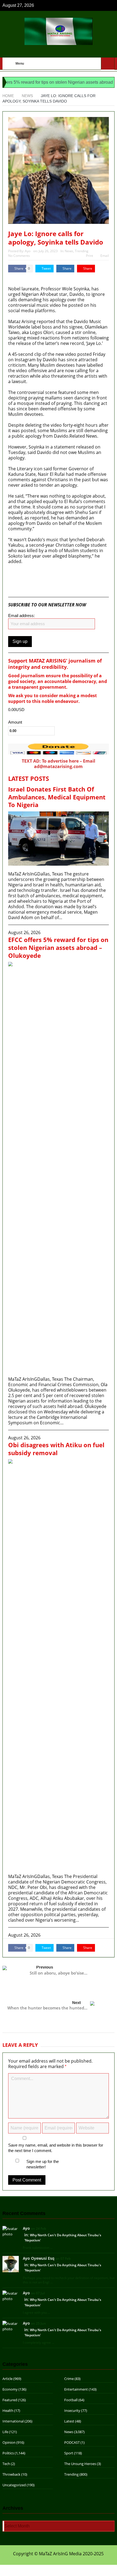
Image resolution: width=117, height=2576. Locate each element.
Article (7, 2379)
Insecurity (72, 2411)
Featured (10, 2400)
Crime (69, 2379)
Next (76, 2002)
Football (71, 2400)
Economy (10, 2389)
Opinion (9, 2442)
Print (90, 256)
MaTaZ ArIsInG (24, 278)
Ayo (28, 251)
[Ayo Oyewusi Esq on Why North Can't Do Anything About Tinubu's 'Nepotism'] (11, 2264)
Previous (45, 1967)
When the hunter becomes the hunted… (47, 2008)
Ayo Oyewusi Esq (39, 2258)
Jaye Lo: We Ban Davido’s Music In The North (62, 575)
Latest (69, 2421)
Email (105, 256)
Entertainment (76, 2389)
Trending (82, 251)
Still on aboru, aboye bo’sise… (59, 1973)
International (13, 2421)
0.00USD (16, 710)
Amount (15, 722)
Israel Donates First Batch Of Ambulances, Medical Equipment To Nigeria (57, 797)
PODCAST (72, 2442)
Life (5, 2432)
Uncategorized (14, 2485)
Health (8, 2411)
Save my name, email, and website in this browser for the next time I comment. (56, 2148)
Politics (8, 2453)
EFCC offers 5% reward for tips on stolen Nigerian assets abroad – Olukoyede (58, 947)
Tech (6, 2464)
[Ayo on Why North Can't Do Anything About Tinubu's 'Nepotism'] (11, 2231)
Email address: (21, 616)
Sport (69, 2453)
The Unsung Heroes (80, 2464)
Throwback (11, 2474)
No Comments (19, 256)
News (69, 251)
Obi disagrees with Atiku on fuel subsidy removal (56, 1449)
